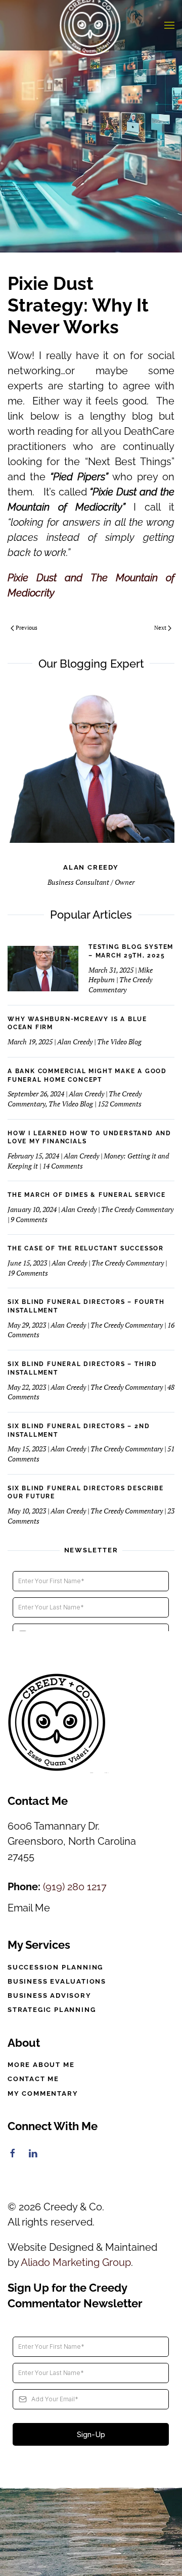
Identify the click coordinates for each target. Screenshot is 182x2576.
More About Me (41, 2065)
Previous (27, 628)
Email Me (29, 1908)
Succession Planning (55, 1967)
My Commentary (43, 2093)
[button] (169, 25)
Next (160, 628)
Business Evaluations (57, 1981)
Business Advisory (50, 1996)
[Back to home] (91, 25)
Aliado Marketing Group (76, 2262)
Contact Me (33, 2079)
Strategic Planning (52, 2010)
